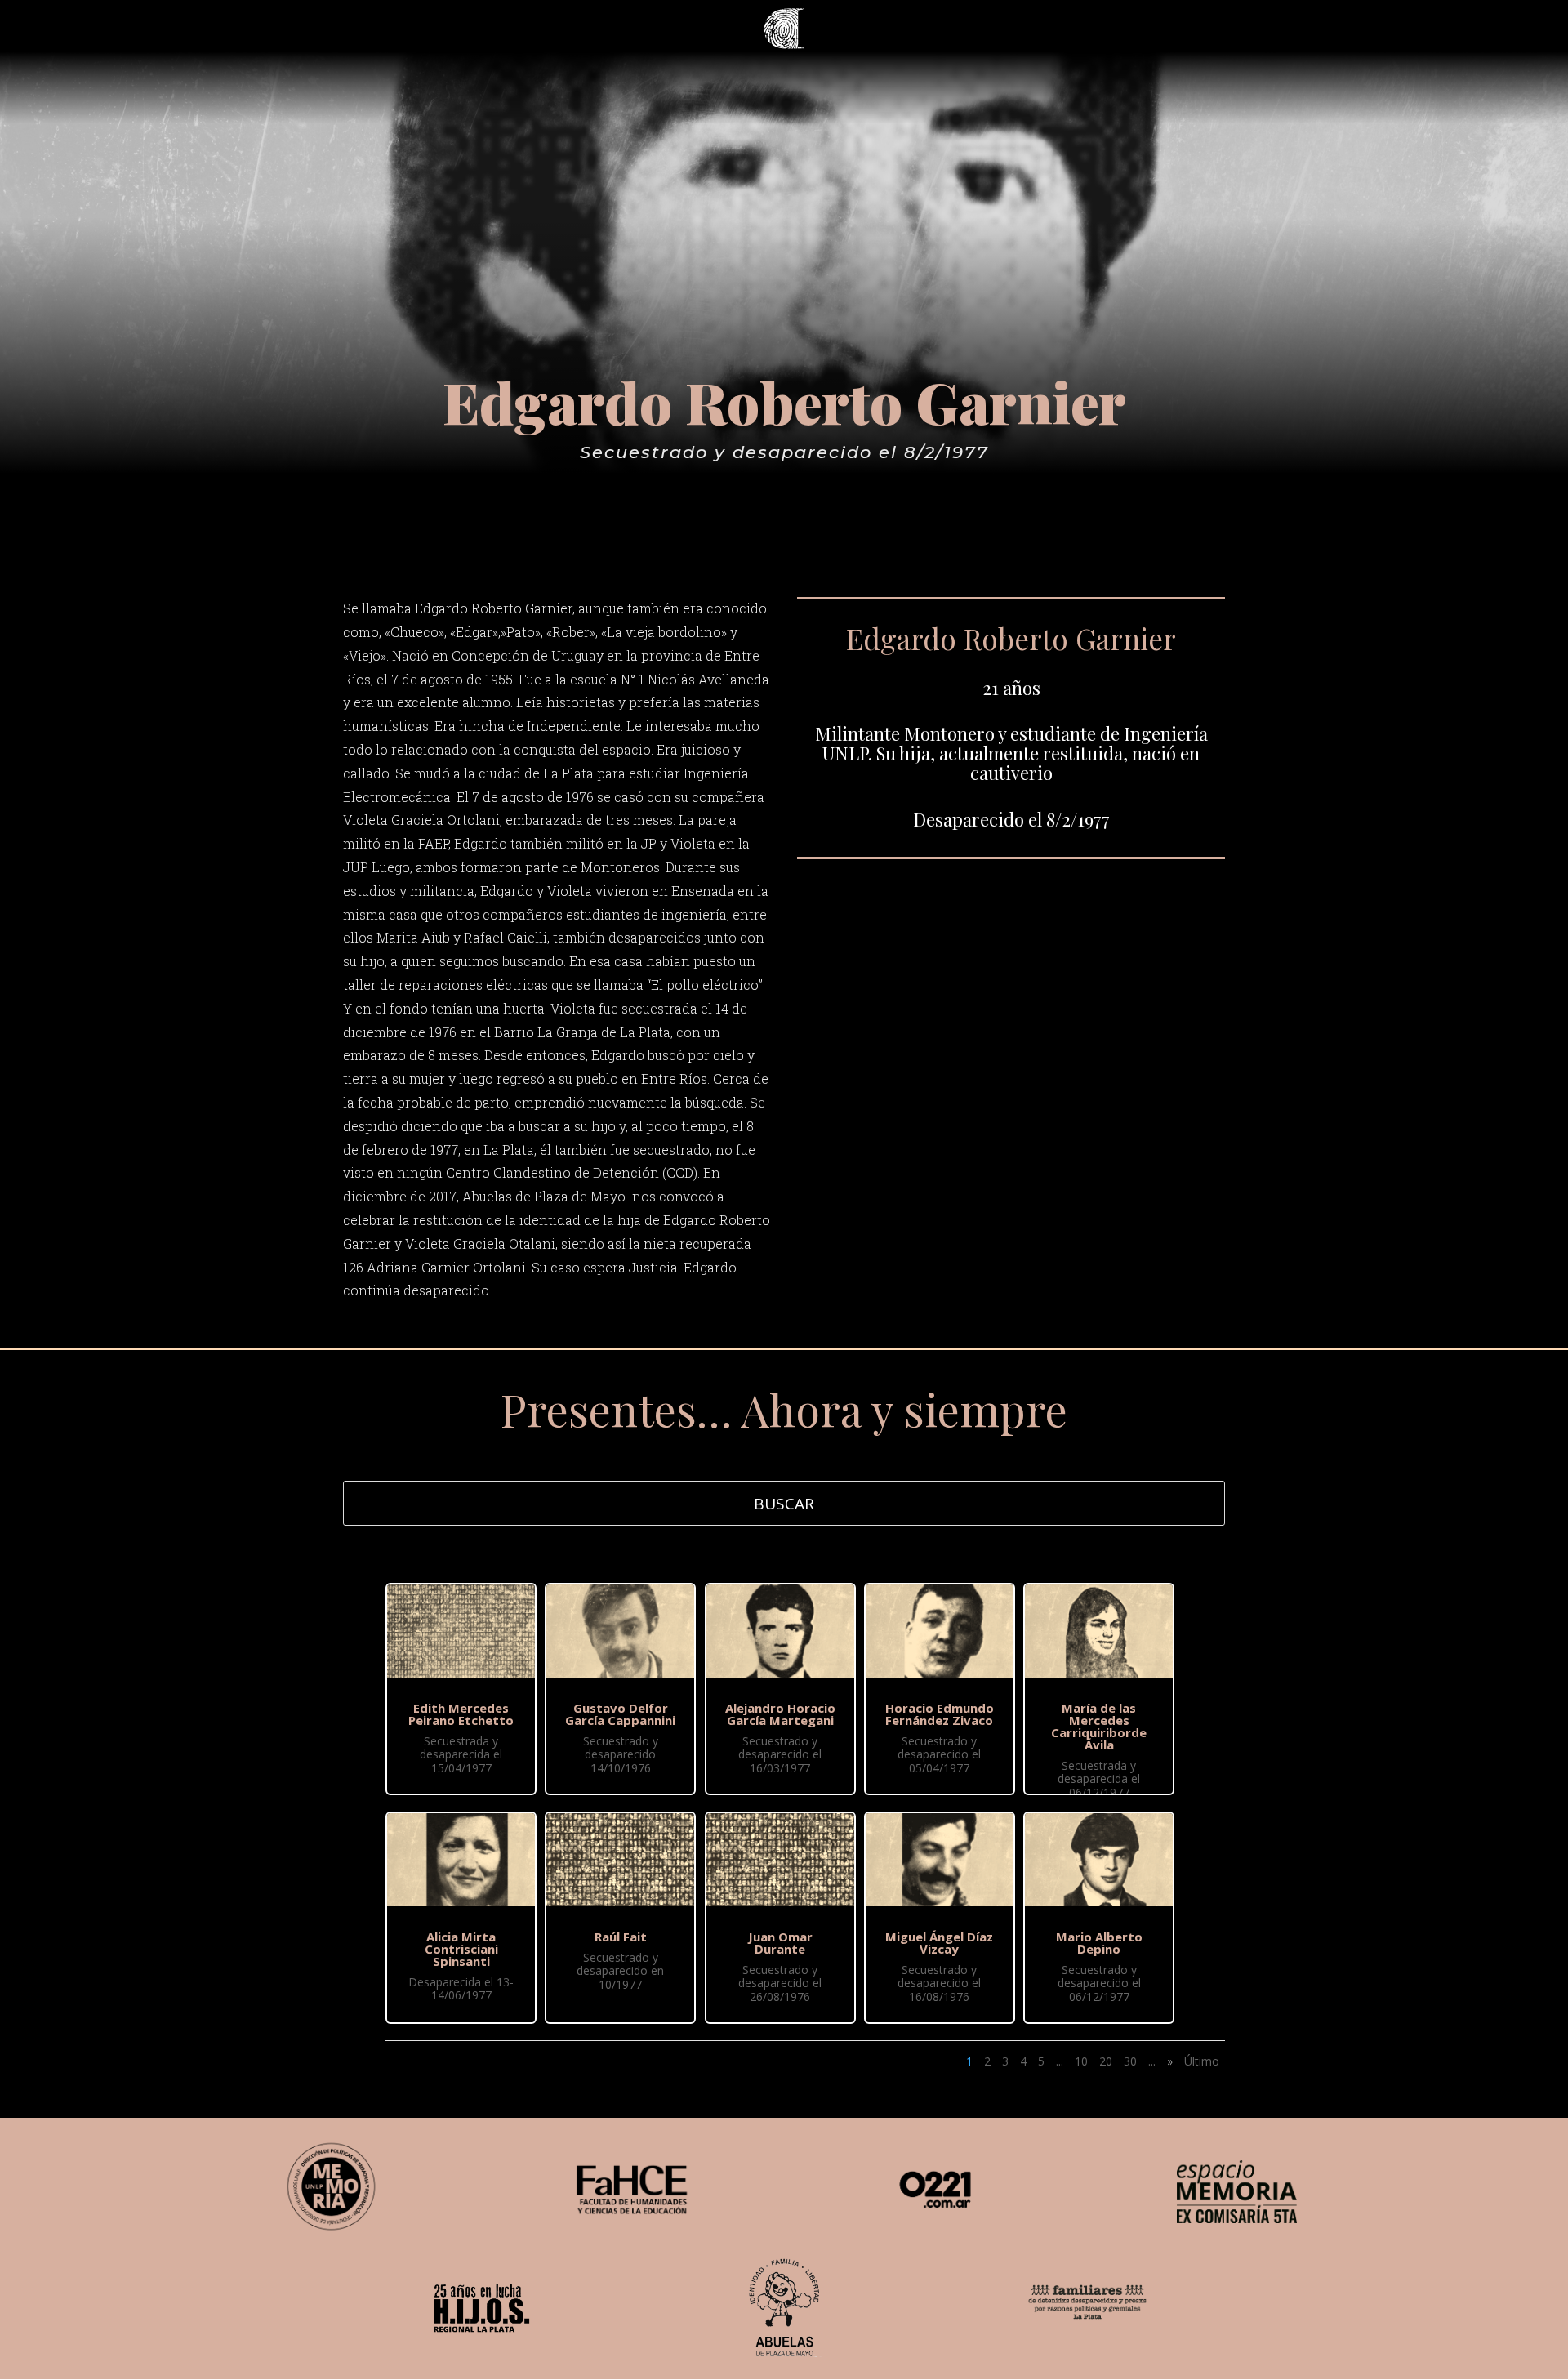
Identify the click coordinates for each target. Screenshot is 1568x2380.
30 (1130, 2061)
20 (1106, 2061)
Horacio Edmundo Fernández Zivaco (940, 1714)
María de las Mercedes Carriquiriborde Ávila (1099, 1726)
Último (1202, 2061)
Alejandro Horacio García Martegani (780, 1714)
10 (1081, 2061)
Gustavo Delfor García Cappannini (620, 1714)
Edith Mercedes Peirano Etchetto (461, 1714)
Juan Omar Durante (780, 1943)
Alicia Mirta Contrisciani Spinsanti (461, 1949)
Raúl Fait (621, 1937)
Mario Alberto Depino (1099, 1943)
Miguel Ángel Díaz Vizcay (939, 1943)
